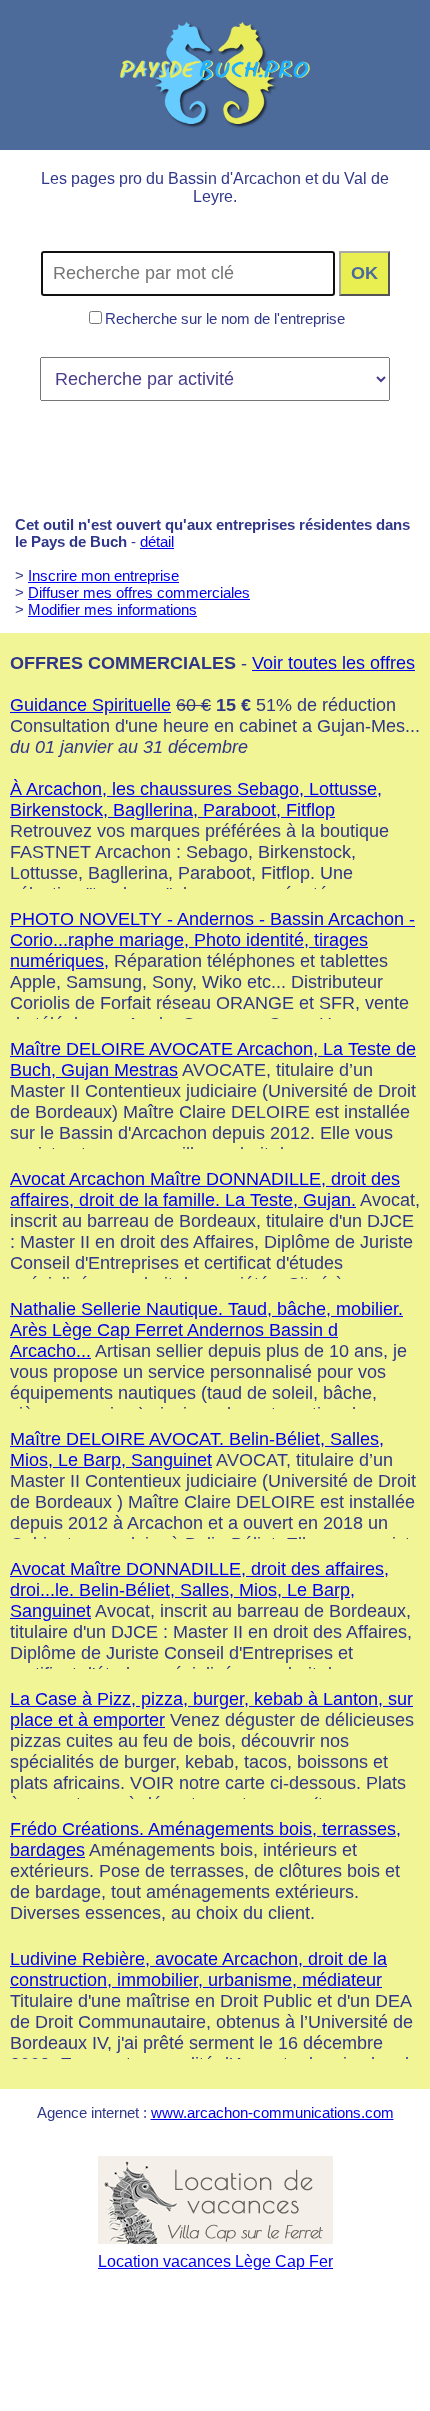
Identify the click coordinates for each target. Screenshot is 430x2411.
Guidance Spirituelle (90, 705)
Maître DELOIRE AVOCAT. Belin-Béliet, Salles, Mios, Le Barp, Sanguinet (197, 1449)
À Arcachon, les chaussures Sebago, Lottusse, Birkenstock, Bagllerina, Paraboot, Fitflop (196, 799)
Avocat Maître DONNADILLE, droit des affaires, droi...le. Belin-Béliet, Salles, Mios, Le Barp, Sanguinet (199, 1590)
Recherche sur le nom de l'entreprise (225, 318)
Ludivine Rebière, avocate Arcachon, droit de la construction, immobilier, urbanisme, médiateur (198, 1969)
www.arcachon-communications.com (272, 2112)
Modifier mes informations (112, 609)
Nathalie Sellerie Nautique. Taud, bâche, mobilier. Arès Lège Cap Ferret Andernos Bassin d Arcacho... (206, 1330)
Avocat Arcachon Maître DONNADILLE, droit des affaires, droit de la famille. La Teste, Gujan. (205, 1189)
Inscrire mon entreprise (103, 575)
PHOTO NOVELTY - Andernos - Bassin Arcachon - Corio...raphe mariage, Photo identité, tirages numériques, (212, 940)
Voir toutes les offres (333, 663)
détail (157, 541)
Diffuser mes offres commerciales (139, 592)
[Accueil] (215, 75)
